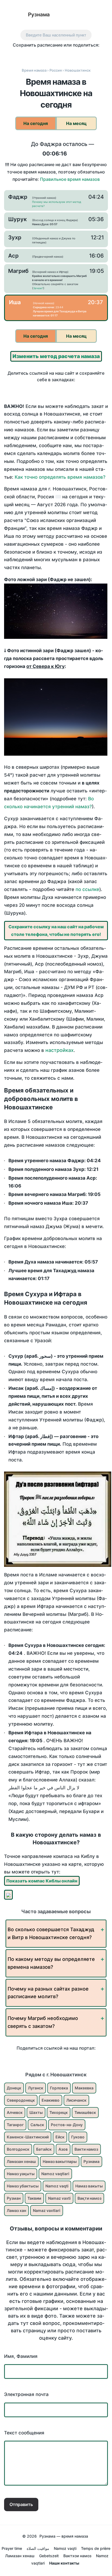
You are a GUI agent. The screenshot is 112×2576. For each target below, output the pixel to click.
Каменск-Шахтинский (28, 2137)
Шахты (36, 2112)
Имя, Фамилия (21, 2356)
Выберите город (83, 15)
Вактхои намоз (77, 2556)
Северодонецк (21, 2100)
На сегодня (36, 123)
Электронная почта (26, 2394)
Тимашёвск (85, 2112)
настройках (60, 1050)
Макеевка (84, 2088)
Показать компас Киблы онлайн (42, 1881)
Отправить (21, 2504)
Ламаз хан (16, 2210)
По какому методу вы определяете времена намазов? (51, 1963)
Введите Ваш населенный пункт (56, 35)
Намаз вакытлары (60, 2161)
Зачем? (38, 288)
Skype (50, 55)
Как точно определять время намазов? (60, 477)
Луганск (36, 2088)
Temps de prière (96, 2548)
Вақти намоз (89, 2198)
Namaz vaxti (59, 2198)
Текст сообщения (24, 2433)
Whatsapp (85, 55)
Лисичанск (76, 2100)
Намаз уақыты (21, 2174)
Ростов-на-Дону (67, 2125)
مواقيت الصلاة (38, 2548)
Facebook (28, 55)
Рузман (14, 2198)
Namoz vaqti (57, 2186)
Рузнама (39, 15)
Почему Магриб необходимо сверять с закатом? (43, 2022)
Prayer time (12, 2548)
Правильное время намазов (70, 179)
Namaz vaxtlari (47, 2210)
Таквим (34, 2198)
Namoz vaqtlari (55, 2174)
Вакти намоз (86, 2149)
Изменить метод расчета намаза (56, 356)
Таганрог (15, 2125)
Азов (63, 2149)
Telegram (73, 55)
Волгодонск (18, 2149)
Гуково (78, 2137)
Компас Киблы (102, 15)
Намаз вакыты (89, 2186)
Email (96, 55)
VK (16, 55)
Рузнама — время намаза (64, 2536)
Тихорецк (59, 2112)
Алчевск (15, 2112)
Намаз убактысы (23, 2186)
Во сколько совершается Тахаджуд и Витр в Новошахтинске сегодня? (51, 1933)
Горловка (59, 2088)
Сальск (37, 2125)
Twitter (39, 55)
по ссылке (87, 889)
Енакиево (51, 2100)
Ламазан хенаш (21, 2161)
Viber (62, 55)
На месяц (76, 123)
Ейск (60, 2137)
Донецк (14, 2088)
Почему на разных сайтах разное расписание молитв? (48, 1993)
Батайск (44, 2149)
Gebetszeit (49, 2556)
